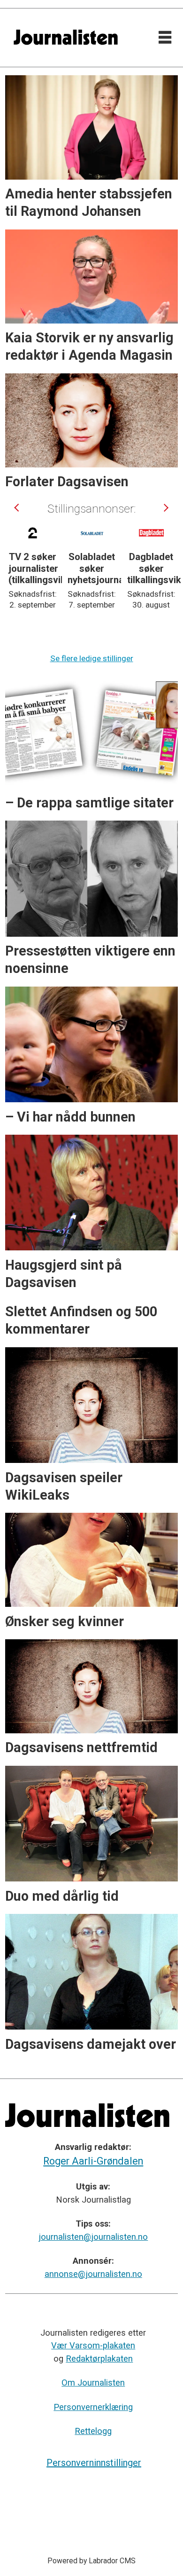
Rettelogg (93, 2431)
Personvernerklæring (93, 2407)
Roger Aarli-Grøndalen (93, 2161)
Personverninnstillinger (94, 2463)
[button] (18, 508)
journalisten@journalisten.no (93, 2237)
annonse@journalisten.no (93, 2274)
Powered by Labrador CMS (91, 2561)
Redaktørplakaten (99, 2359)
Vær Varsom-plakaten (93, 2345)
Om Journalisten (93, 2382)
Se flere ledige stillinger (92, 658)
